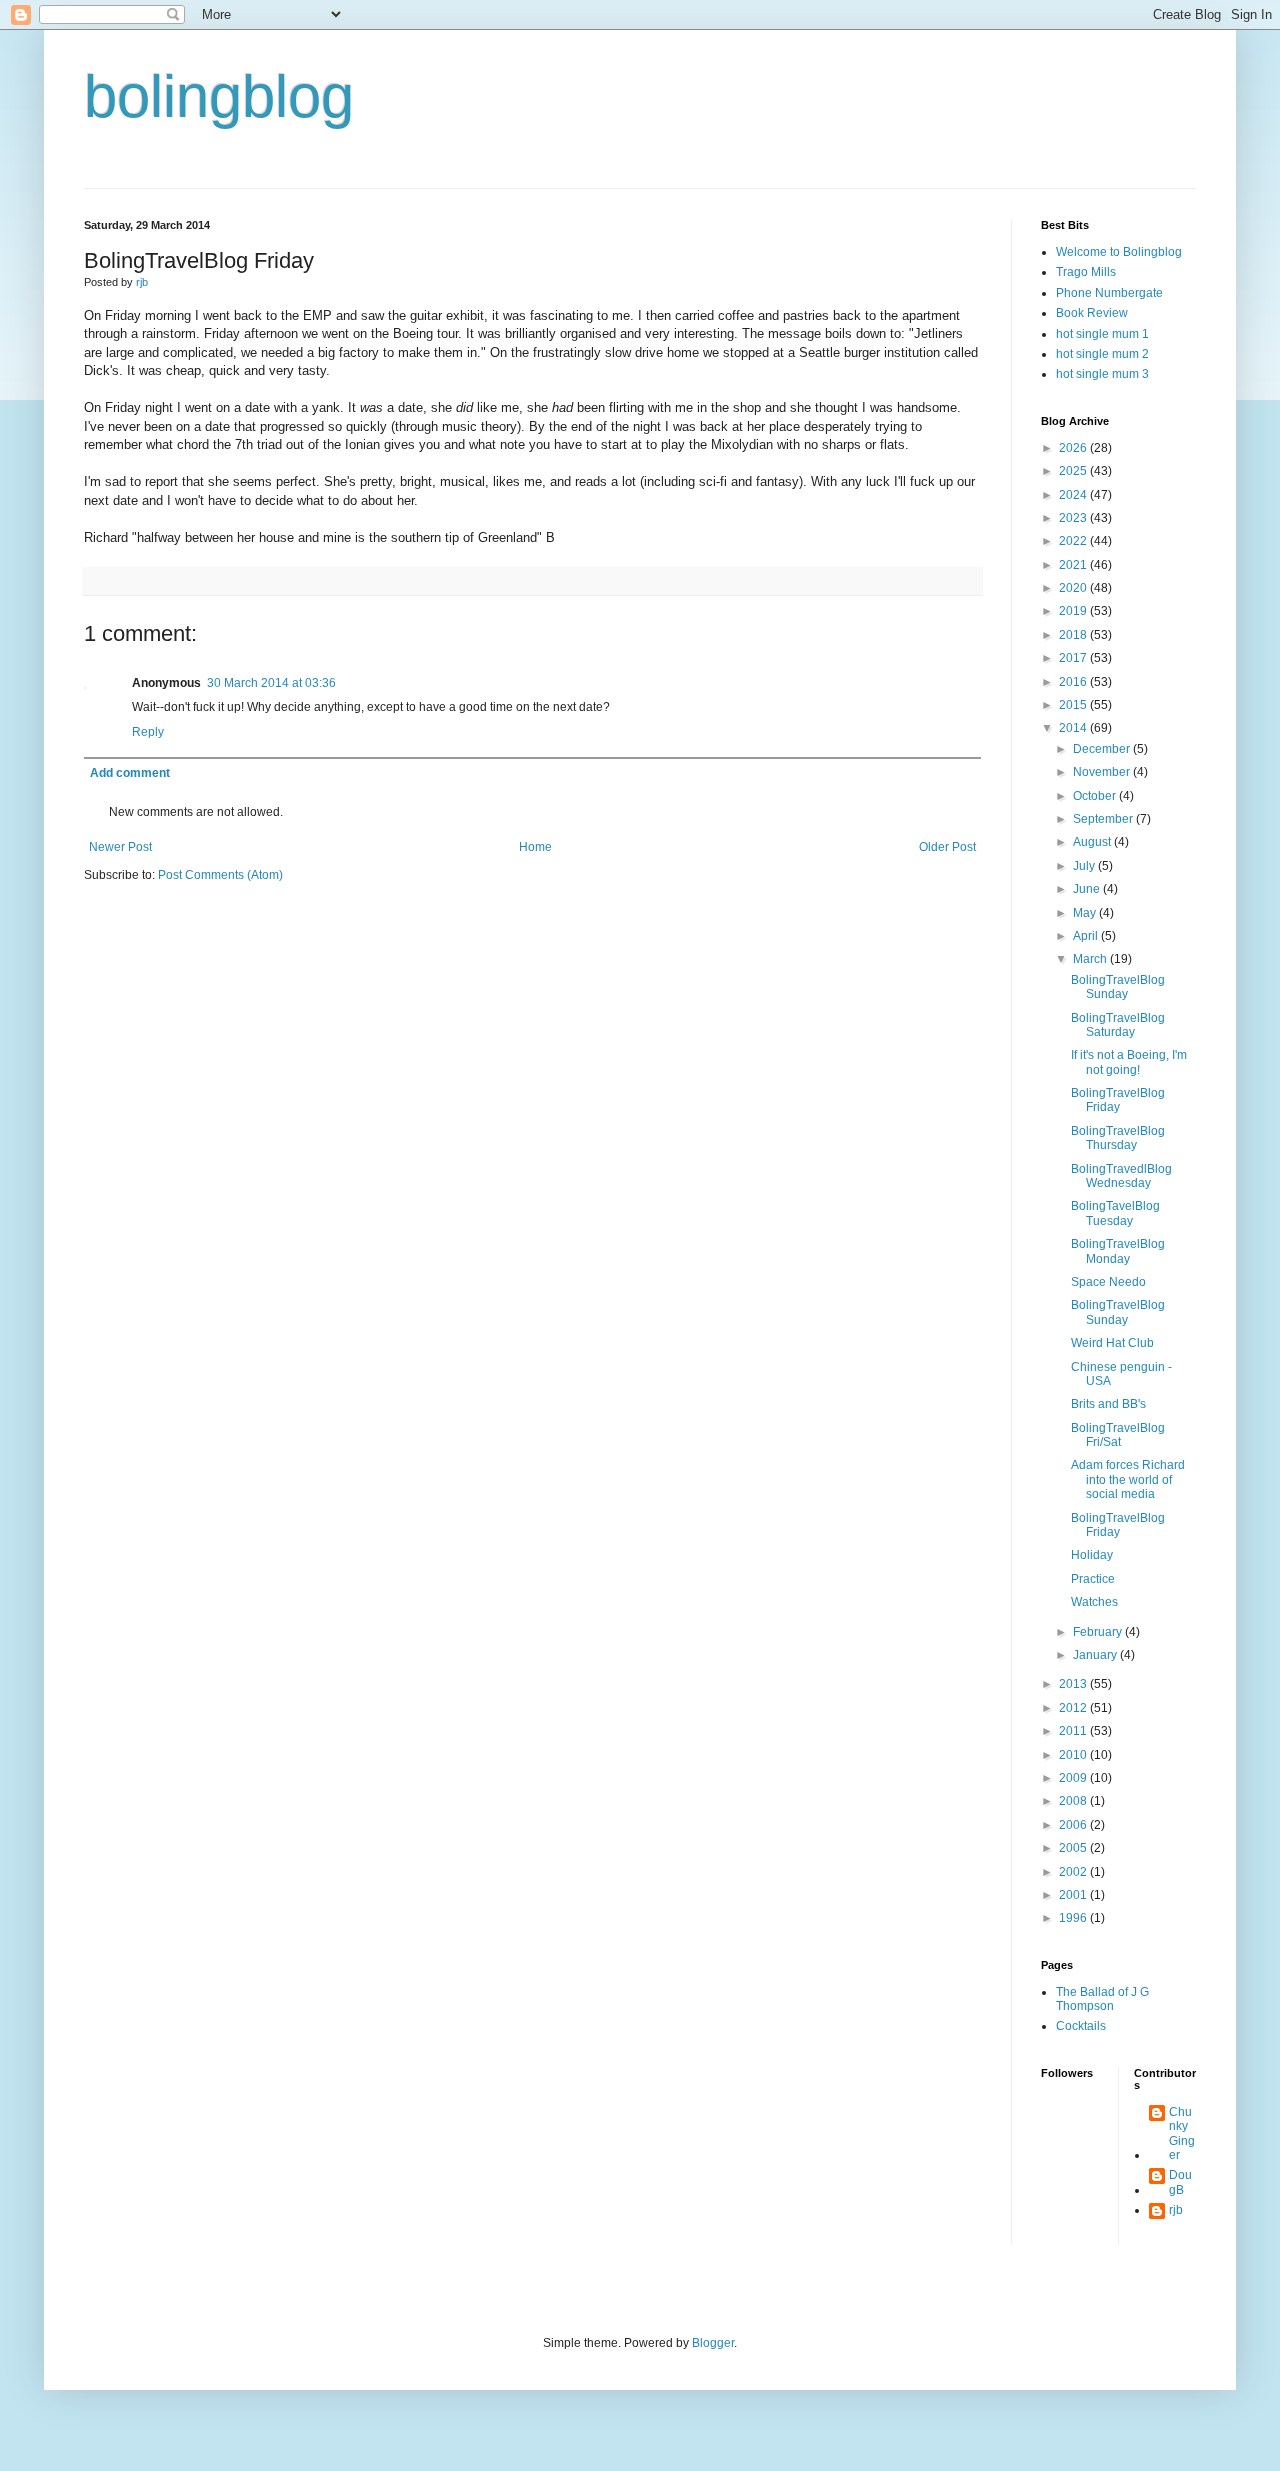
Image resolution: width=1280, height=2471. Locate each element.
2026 (1074, 448)
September (1104, 819)
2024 (1074, 495)
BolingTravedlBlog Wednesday (1121, 1176)
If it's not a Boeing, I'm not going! (1129, 1062)
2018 (1074, 635)
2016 (1074, 682)
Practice (1093, 1579)
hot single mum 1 (1102, 334)
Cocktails (1081, 2026)
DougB (1180, 2182)
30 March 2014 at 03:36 (271, 683)
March (1091, 959)
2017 (1074, 658)
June (1088, 889)
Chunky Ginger (1182, 2133)
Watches (1094, 1602)
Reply (148, 732)
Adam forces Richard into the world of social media (1128, 1479)
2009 (1074, 1778)
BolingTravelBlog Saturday (1118, 1025)
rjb (1176, 2210)
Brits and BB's (1108, 1404)
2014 (1074, 728)
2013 (1074, 1684)
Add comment (130, 773)
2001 (1074, 1895)
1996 (1074, 1918)
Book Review (1092, 313)
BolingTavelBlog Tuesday (1115, 1213)
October (1096, 796)
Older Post (947, 847)
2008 (1074, 1801)
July (1085, 866)
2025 (1074, 471)
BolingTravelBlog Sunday (1118, 987)
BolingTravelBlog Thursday (1118, 1138)
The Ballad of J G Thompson (1102, 1999)
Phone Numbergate (1109, 293)
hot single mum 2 (1102, 354)
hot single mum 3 (1102, 374)
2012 (1074, 1708)
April (1087, 936)
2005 (1074, 1848)
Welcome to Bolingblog (1119, 252)
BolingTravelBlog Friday (1118, 1100)
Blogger (713, 2343)
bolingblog (219, 96)
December (1103, 749)
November (1103, 772)
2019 (1074, 611)
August (1093, 842)
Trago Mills (1086, 272)
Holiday (1092, 1555)
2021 (1074, 565)
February (1099, 1632)
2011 (1074, 1731)
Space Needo (1108, 1282)
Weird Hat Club (1112, 1343)
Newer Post (120, 847)
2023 (1074, 518)
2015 (1074, 705)
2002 (1074, 1872)
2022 (1074, 541)
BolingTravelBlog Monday (1118, 1251)
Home (535, 847)
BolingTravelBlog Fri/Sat (1118, 1435)
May (1086, 913)
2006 (1074, 1825)
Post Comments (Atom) (220, 875)
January (1096, 1655)
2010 (1074, 1755)
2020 (1074, 588)
